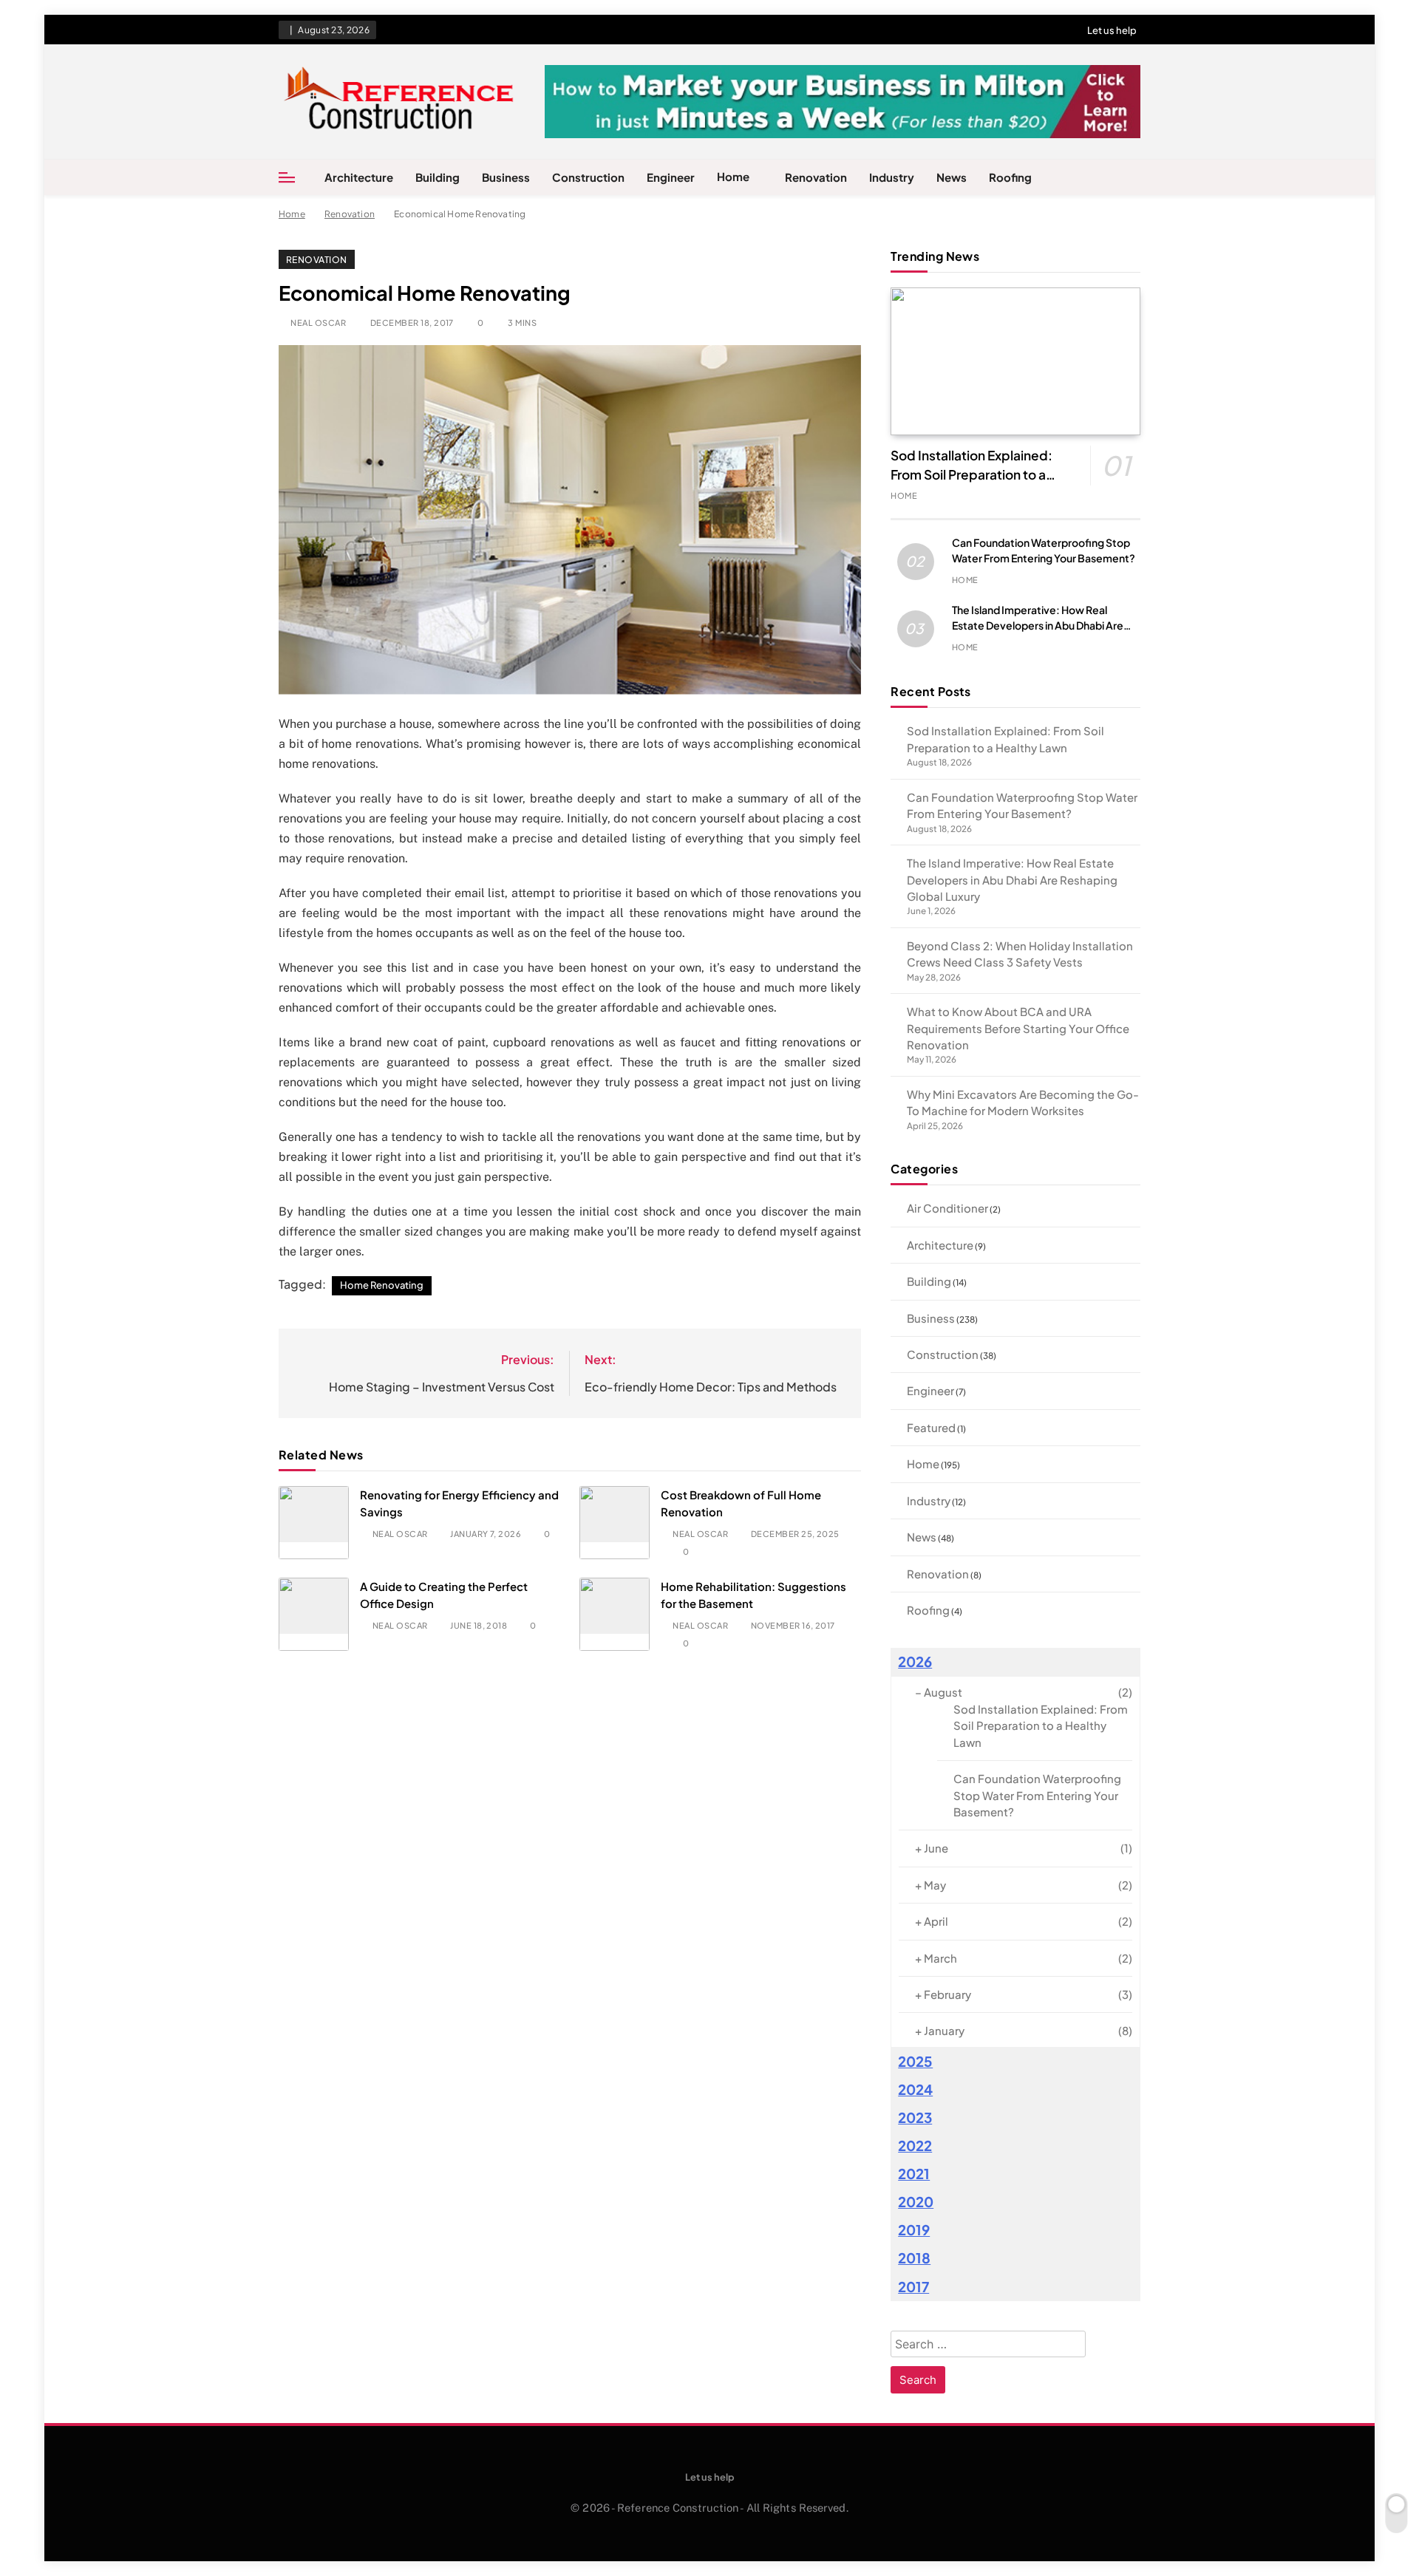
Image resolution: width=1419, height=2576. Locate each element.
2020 (916, 2202)
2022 (915, 2146)
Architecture (359, 177)
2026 (915, 1662)
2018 (914, 2258)
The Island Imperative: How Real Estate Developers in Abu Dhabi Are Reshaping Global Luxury (1038, 625)
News (952, 177)
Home (733, 176)
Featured (931, 1427)
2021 (914, 2174)
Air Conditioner (947, 1208)
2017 (913, 2287)
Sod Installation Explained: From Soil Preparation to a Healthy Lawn (971, 474)
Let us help (1112, 30)
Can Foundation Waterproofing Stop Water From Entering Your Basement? (1037, 1795)
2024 (915, 2089)
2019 (914, 2230)
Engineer (671, 177)
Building (438, 177)
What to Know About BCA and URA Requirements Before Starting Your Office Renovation (1018, 1028)
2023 (915, 2117)
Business (506, 177)
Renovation (816, 177)
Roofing (1010, 177)
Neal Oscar (318, 323)
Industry (892, 177)
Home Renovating (382, 1285)
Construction (588, 177)
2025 (915, 2061)
